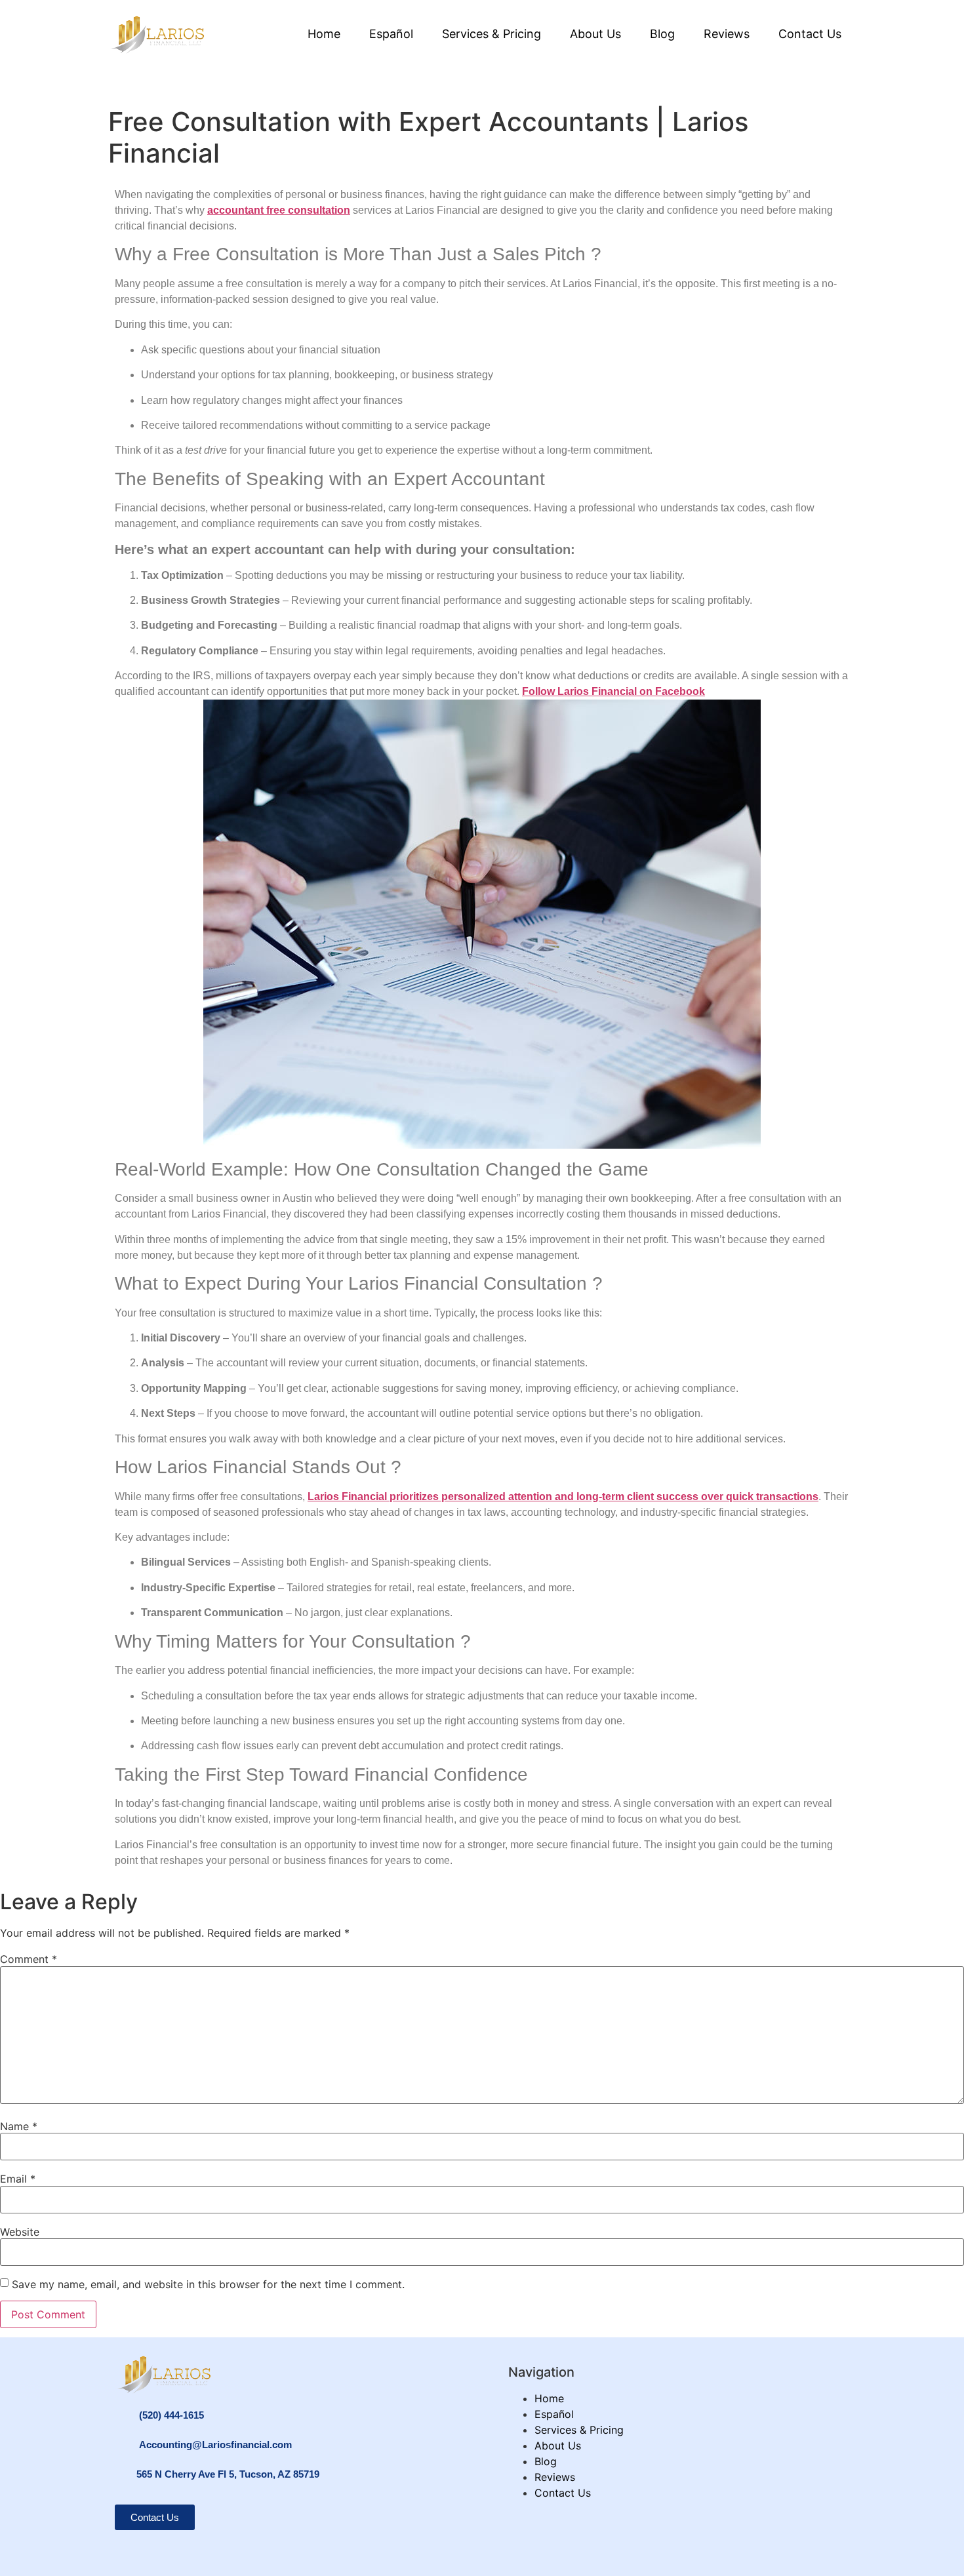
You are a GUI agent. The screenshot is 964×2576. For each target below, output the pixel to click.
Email (18, 2179)
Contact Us (810, 34)
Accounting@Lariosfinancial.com (215, 2445)
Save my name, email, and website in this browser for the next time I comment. (208, 2284)
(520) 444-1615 (171, 2415)
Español (391, 34)
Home (324, 34)
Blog (662, 34)
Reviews (727, 34)
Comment (29, 1959)
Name (19, 2126)
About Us (595, 34)
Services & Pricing (492, 34)
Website (20, 2232)
